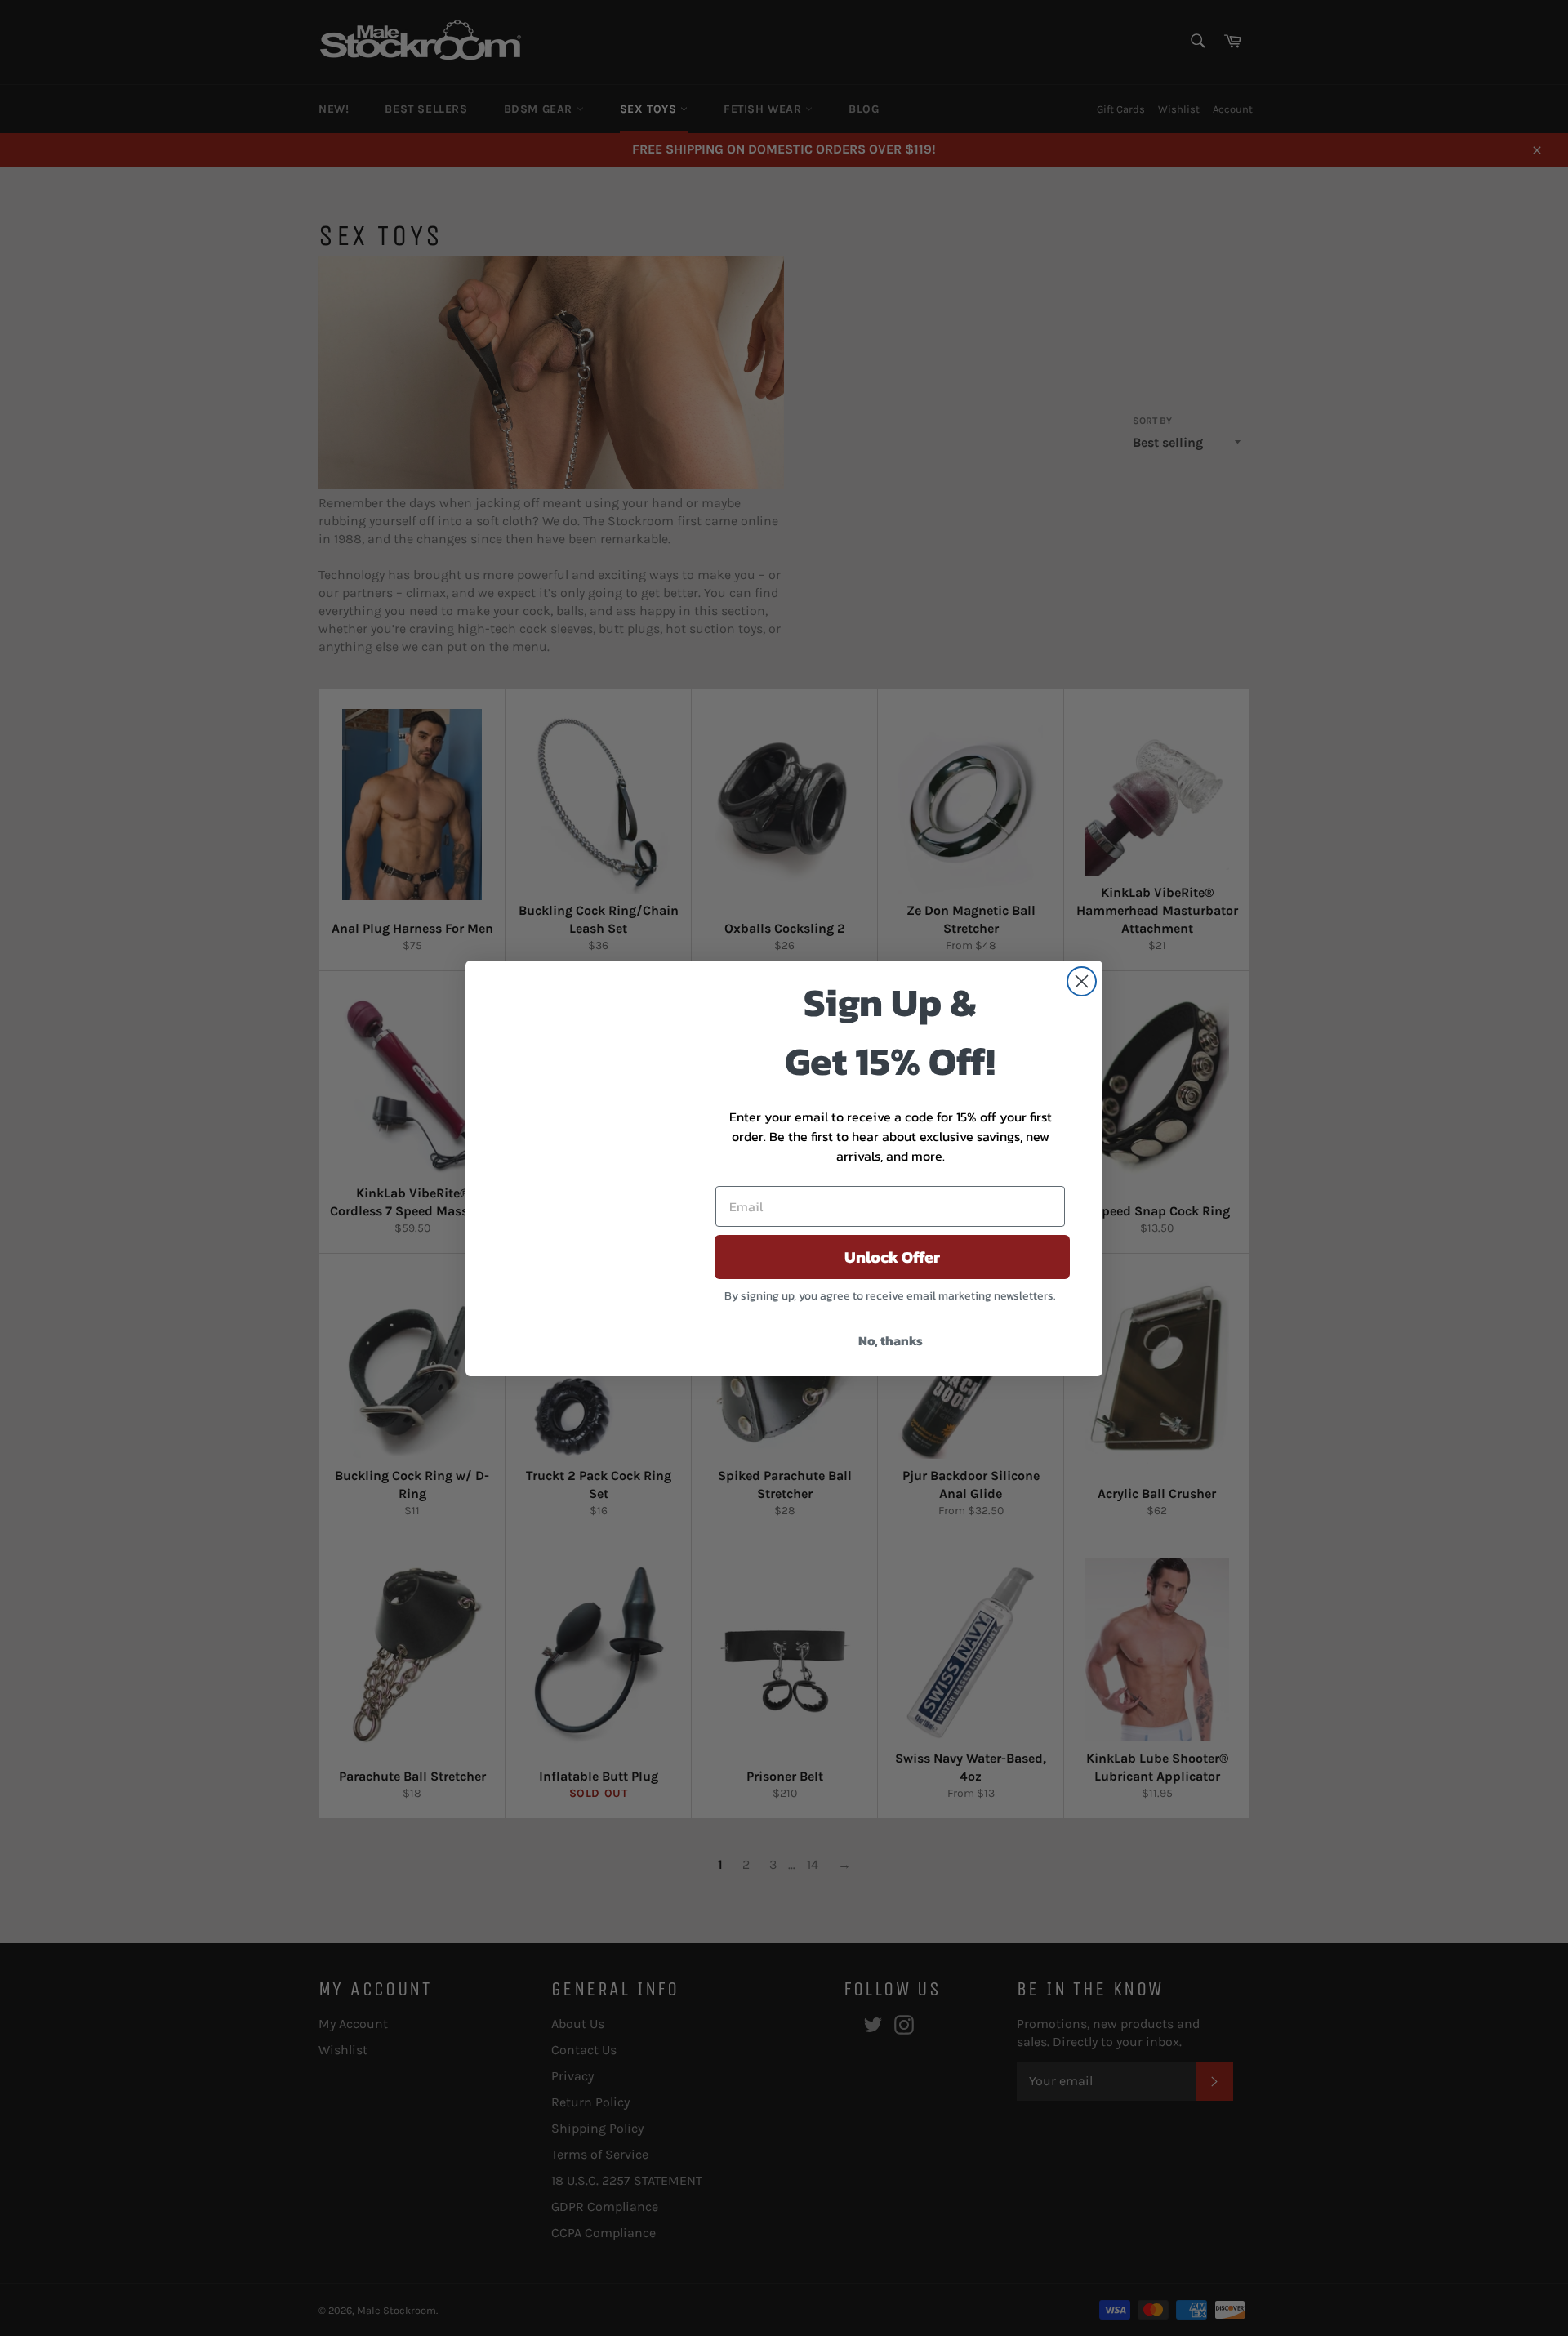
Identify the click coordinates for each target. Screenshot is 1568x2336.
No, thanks (891, 1340)
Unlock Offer (892, 1257)
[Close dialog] (1082, 981)
